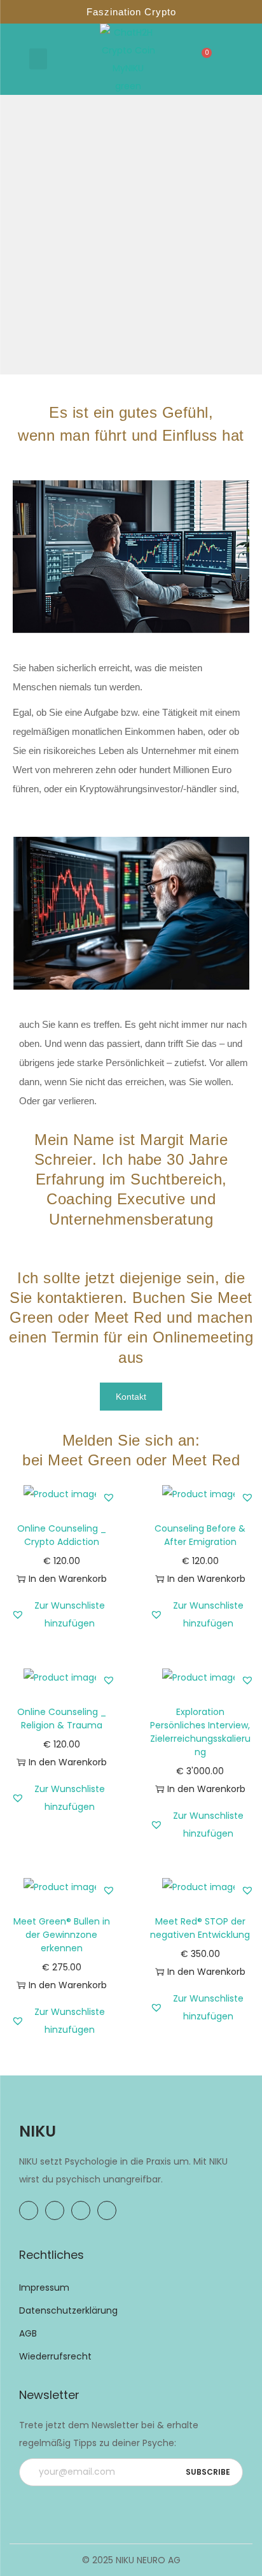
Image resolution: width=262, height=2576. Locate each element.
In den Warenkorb (68, 1579)
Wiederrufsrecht (55, 2356)
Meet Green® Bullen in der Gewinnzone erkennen (62, 1935)
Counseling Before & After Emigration (200, 1535)
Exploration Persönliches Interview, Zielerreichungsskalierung (200, 1732)
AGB (28, 2333)
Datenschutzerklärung (68, 2310)
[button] (38, 59)
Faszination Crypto (131, 12)
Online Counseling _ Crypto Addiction (62, 1535)
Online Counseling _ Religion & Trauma (62, 1719)
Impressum (44, 2288)
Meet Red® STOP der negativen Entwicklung (200, 1928)
